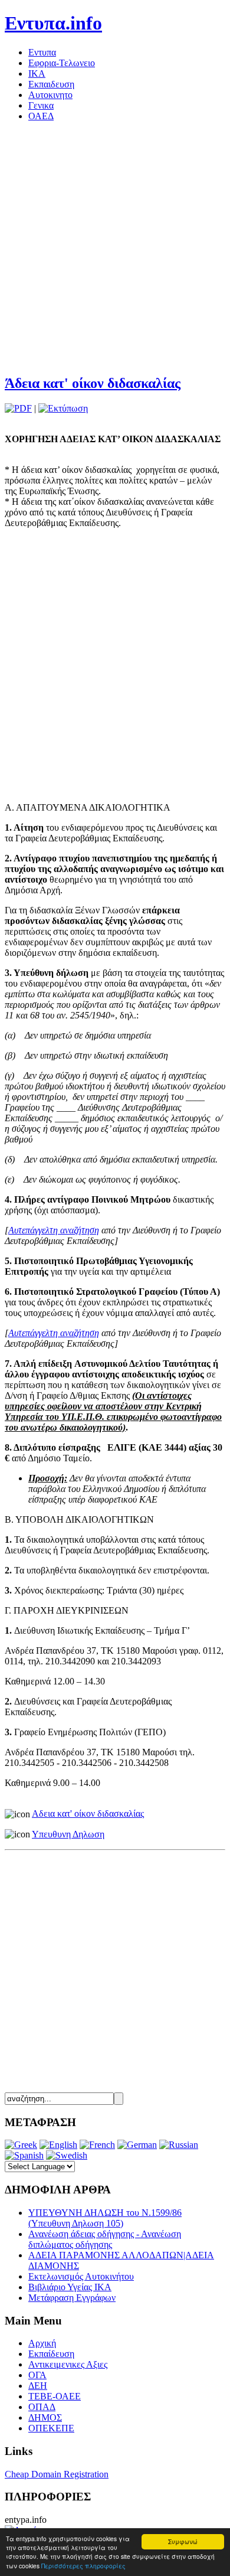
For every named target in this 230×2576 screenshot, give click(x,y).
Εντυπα (42, 52)
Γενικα (41, 105)
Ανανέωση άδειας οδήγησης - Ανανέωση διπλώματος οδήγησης (105, 2239)
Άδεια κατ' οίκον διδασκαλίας (93, 383)
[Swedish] (67, 2155)
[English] (58, 2145)
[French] (97, 2145)
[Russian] (179, 2145)
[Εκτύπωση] (63, 408)
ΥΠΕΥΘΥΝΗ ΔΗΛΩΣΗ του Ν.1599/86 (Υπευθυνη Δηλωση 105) (105, 2218)
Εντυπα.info (53, 23)
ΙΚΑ (37, 74)
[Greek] (21, 2145)
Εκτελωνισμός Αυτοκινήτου (81, 2276)
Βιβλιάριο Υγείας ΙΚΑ (70, 2287)
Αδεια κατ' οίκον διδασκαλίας (88, 1813)
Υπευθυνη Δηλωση (68, 1834)
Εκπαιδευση (51, 84)
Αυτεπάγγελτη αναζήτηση (54, 1230)
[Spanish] (24, 2155)
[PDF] (18, 408)
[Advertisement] (115, 246)
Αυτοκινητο (50, 95)
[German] (137, 2145)
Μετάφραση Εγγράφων (72, 2298)
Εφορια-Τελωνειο (62, 63)
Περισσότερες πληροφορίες (83, 2566)
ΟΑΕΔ (41, 116)
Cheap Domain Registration (57, 2474)
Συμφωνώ (183, 2541)
